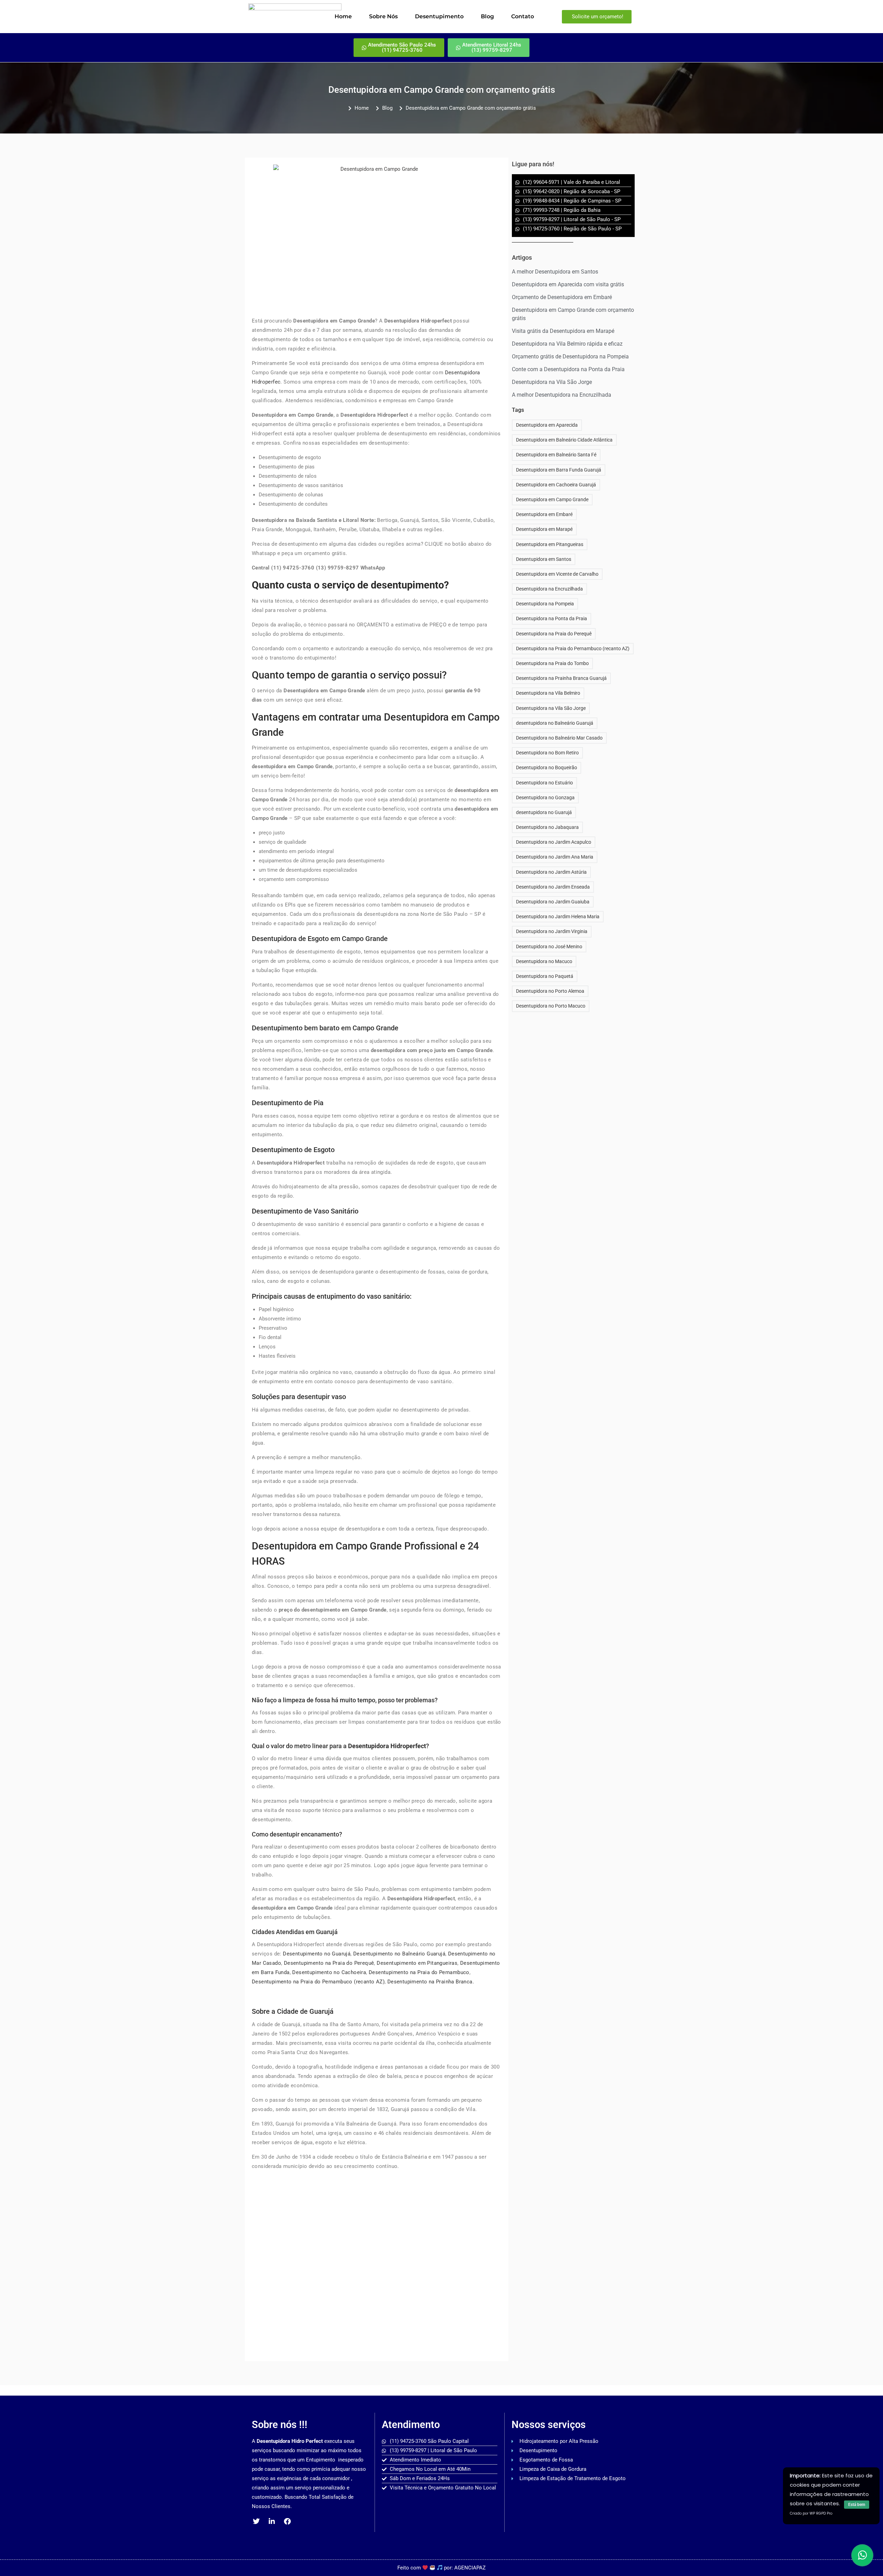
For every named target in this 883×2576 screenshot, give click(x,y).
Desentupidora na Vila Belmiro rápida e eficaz (567, 344)
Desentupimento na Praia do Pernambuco (419, 1972)
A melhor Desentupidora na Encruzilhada (562, 395)
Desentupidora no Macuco (544, 961)
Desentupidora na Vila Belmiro (548, 693)
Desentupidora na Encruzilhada (549, 589)
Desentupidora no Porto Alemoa (550, 991)
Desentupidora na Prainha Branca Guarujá (561, 678)
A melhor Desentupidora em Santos (555, 272)
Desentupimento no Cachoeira (329, 1972)
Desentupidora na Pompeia (545, 604)
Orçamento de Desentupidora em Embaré (562, 297)
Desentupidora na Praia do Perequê (554, 634)
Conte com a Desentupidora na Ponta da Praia (568, 369)
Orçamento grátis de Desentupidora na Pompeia (570, 356)
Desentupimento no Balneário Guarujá (399, 1954)
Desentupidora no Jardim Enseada (553, 887)
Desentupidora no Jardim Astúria (551, 872)
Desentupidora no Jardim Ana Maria (555, 857)
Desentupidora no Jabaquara (547, 827)
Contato (523, 16)
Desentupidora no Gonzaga (545, 797)
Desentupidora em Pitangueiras (550, 544)
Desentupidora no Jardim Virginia (552, 931)
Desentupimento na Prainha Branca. (431, 1982)
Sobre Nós (383, 16)
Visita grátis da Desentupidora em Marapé (563, 331)
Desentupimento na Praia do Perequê (329, 1963)
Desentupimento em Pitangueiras (417, 1963)
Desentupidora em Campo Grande (552, 499)
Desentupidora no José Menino (549, 947)
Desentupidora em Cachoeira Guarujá (556, 485)
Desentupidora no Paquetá (545, 976)
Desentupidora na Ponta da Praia (552, 618)
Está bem (857, 2505)
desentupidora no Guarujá (544, 812)
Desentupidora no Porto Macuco (551, 1006)
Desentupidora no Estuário (544, 783)
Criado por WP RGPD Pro (811, 2513)
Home (343, 16)
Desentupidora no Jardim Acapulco (554, 842)
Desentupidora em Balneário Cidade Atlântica (564, 440)
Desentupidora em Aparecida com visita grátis (568, 284)
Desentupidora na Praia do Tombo (552, 663)
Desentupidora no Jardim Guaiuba (553, 902)
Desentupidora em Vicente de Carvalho (557, 574)
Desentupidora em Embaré (544, 514)
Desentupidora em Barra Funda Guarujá (559, 470)
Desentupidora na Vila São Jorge (552, 382)
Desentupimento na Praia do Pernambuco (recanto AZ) (318, 1982)
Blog (487, 16)
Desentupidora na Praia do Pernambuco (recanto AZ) (573, 648)
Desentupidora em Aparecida (547, 425)
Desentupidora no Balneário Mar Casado (559, 738)
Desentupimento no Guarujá (317, 1954)
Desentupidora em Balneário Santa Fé (556, 455)
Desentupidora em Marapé (544, 529)
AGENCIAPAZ (470, 2568)
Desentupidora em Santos (544, 559)
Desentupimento (439, 16)
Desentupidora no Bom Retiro (547, 753)
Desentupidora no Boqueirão (547, 767)
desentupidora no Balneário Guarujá (555, 723)
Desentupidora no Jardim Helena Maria (558, 917)
